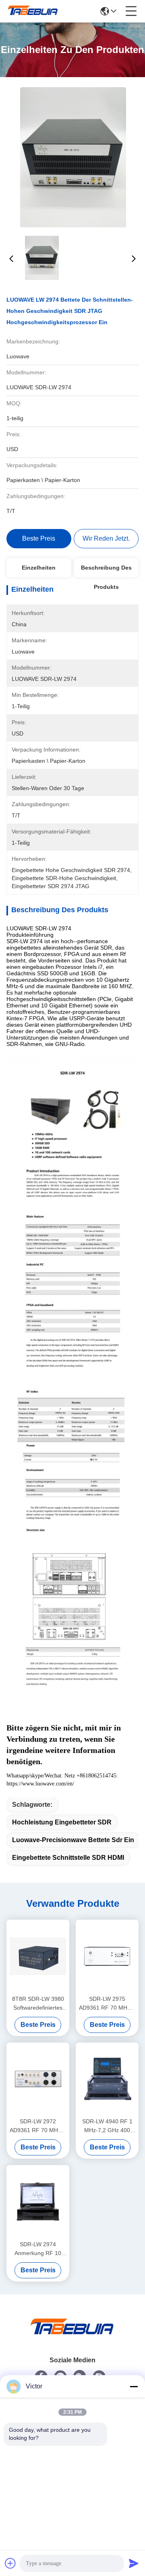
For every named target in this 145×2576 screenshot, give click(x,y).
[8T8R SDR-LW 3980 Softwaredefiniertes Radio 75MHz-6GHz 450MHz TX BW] (38, 1956)
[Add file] (10, 2563)
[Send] (134, 2563)
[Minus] (134, 2386)
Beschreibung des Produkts (106, 571)
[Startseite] (72, 2336)
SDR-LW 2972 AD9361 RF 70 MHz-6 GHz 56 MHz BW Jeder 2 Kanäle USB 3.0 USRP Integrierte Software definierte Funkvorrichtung (38, 2126)
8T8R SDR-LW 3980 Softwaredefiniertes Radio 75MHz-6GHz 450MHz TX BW (38, 2004)
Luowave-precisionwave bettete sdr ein (73, 1840)
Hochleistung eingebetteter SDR (62, 1822)
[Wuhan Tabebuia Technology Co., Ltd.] (33, 11)
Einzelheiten (39, 568)
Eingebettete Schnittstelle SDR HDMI (68, 1858)
